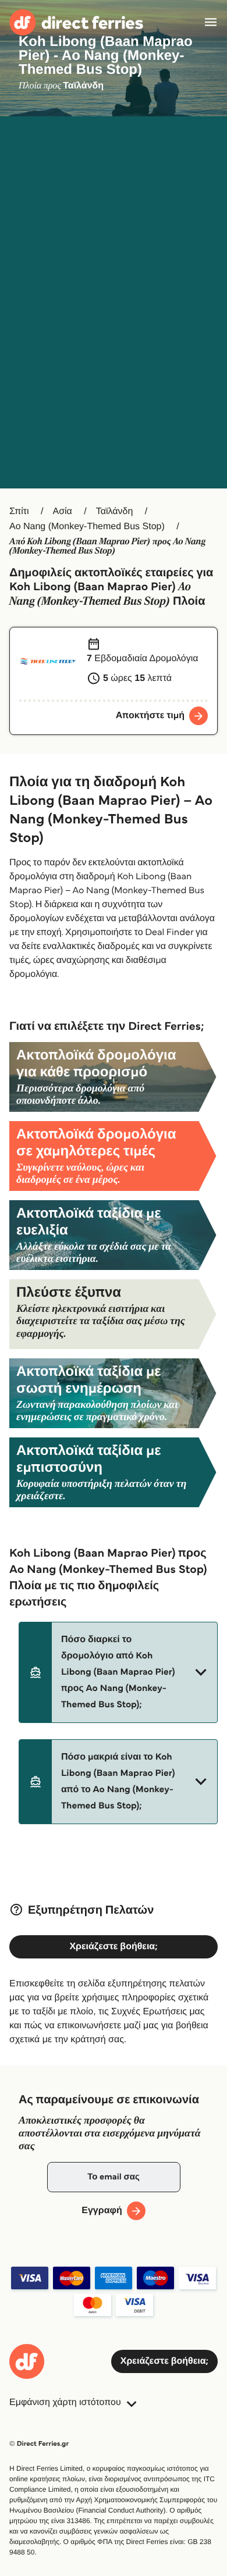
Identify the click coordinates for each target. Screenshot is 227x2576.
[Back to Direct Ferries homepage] (76, 22)
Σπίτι (19, 511)
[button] (118, 1672)
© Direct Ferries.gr (39, 2444)
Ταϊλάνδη (115, 511)
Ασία (63, 511)
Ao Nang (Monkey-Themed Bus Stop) (87, 527)
